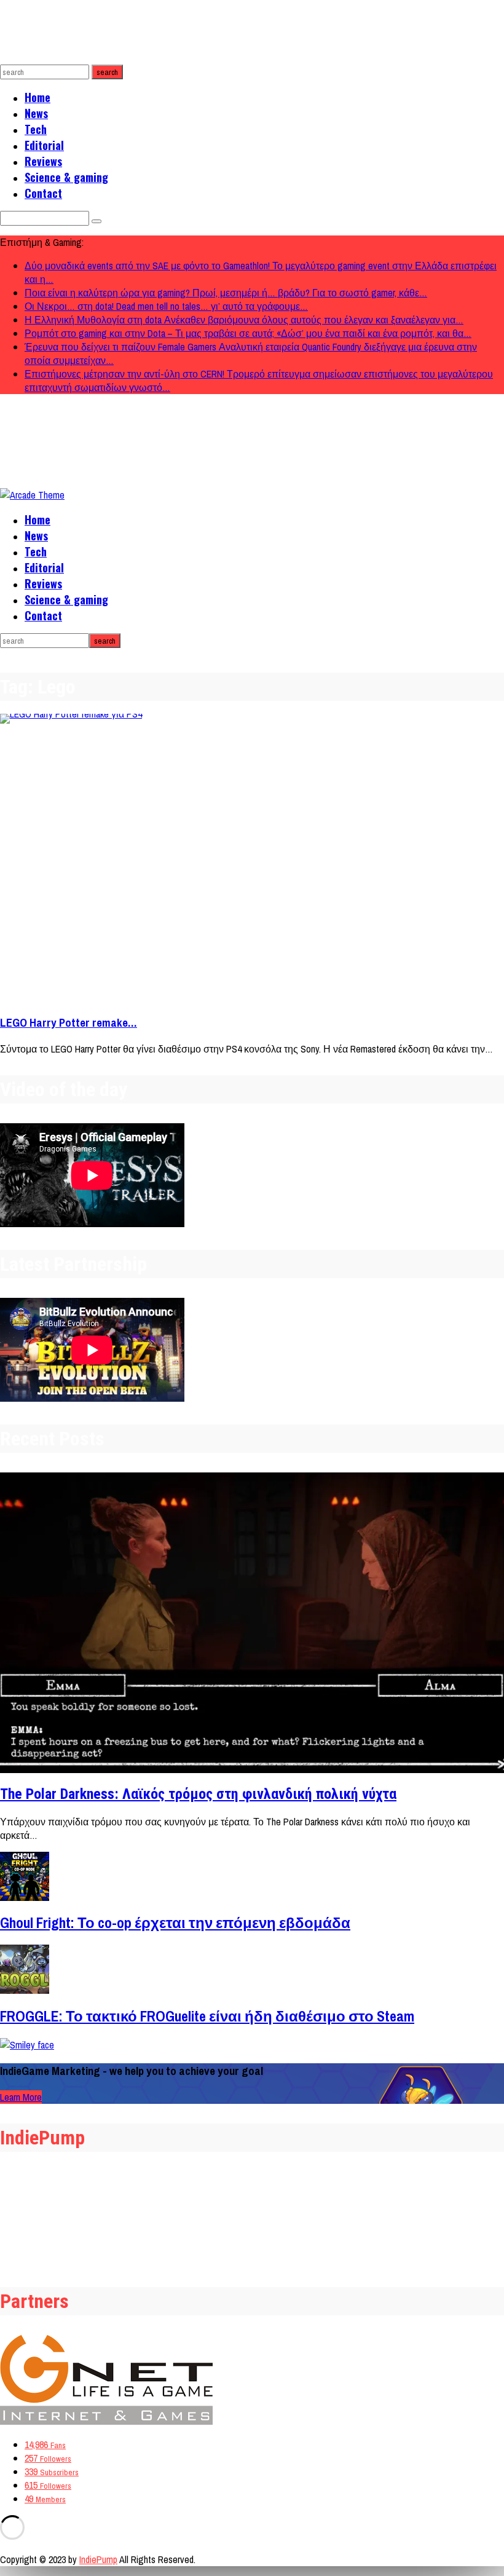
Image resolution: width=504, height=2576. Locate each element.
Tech (36, 129)
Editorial (44, 145)
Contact (43, 193)
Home (37, 97)
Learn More (21, 2097)
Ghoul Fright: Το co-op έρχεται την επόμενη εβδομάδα (175, 1922)
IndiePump (98, 2559)
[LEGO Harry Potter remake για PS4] (252, 859)
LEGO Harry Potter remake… (69, 1023)
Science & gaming (66, 177)
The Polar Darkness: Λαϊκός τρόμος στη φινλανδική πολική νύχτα (198, 1794)
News (36, 113)
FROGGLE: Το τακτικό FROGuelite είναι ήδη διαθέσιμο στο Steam (207, 2016)
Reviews (43, 161)
